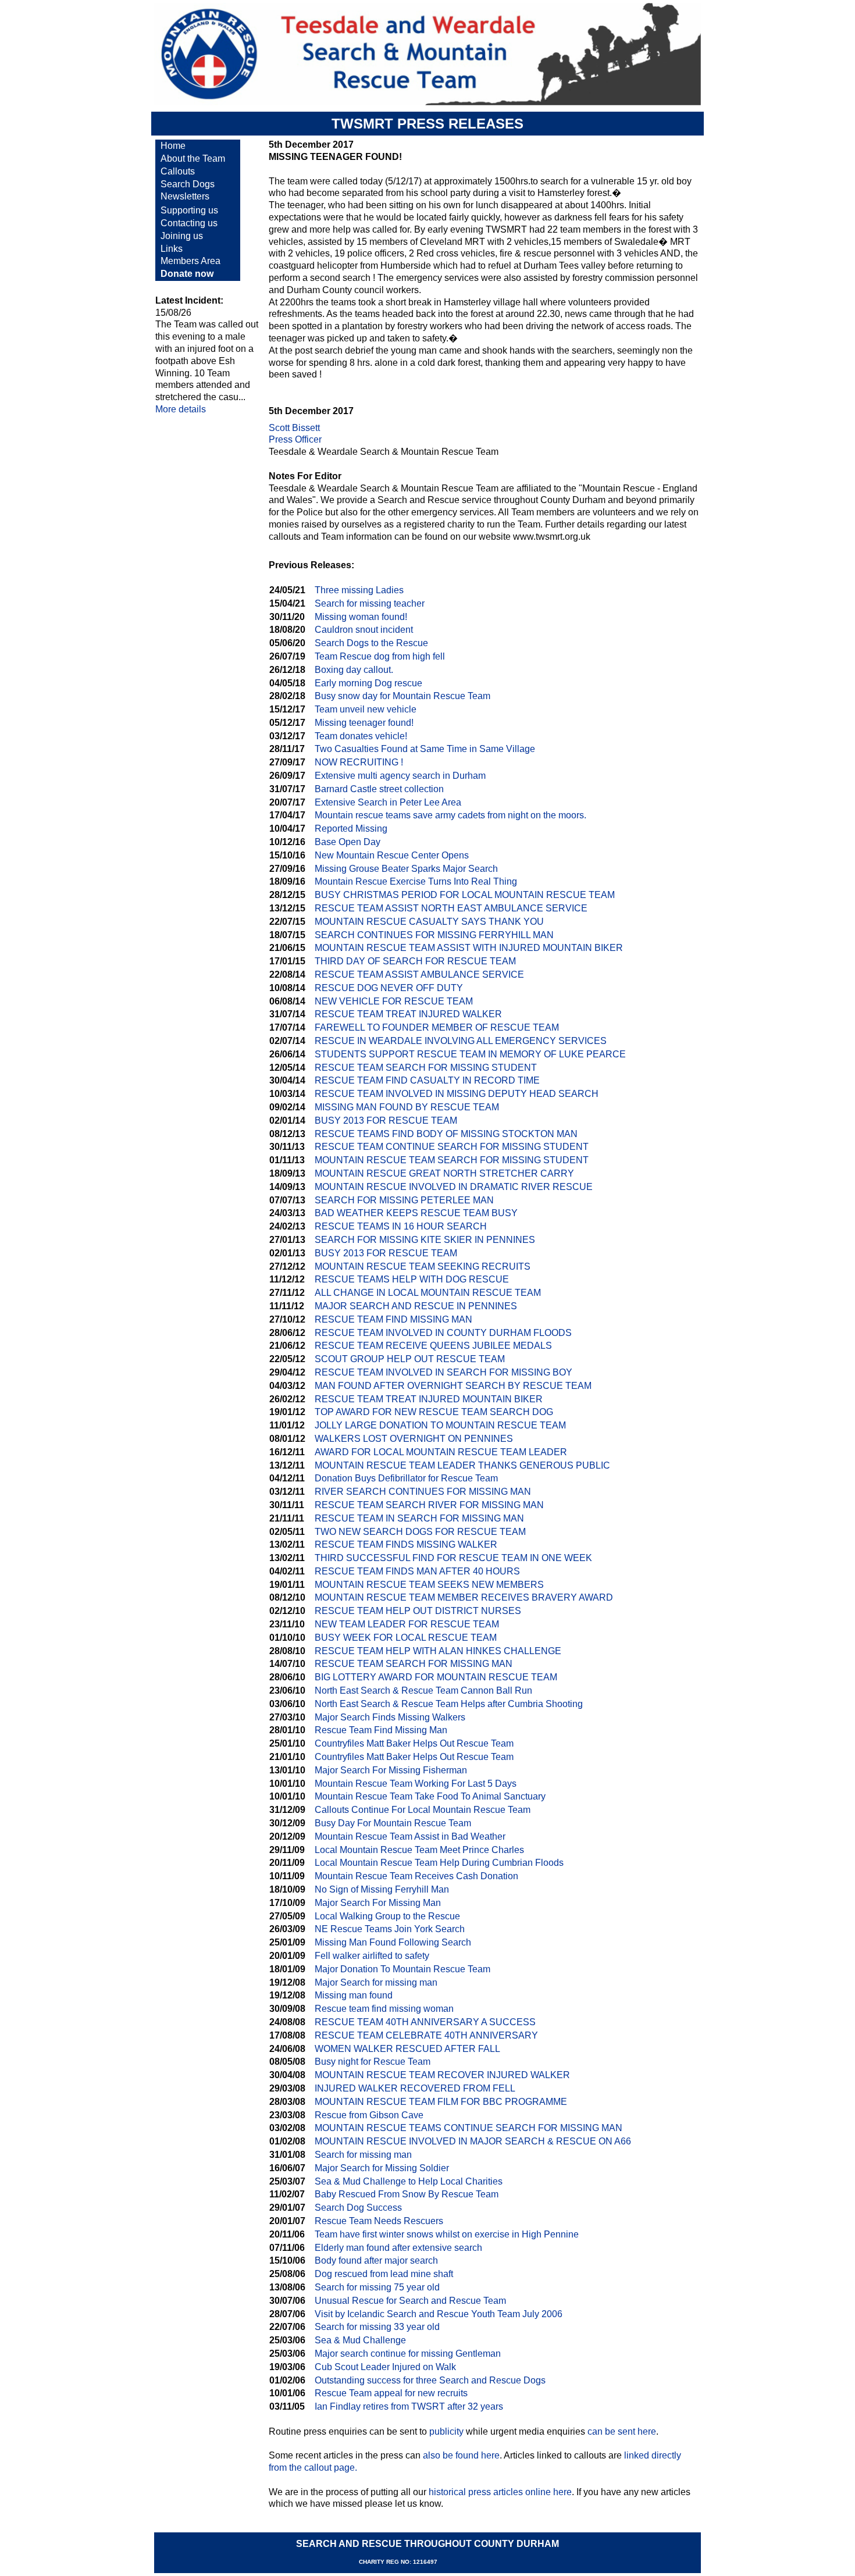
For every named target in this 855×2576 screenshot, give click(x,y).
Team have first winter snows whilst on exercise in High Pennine (447, 2234)
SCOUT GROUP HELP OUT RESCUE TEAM (410, 1359)
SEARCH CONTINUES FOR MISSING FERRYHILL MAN (434, 935)
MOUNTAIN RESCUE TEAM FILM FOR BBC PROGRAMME (441, 2102)
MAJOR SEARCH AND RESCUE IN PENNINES (416, 1306)
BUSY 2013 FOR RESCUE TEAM (386, 1120)
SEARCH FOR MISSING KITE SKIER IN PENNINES (425, 1240)
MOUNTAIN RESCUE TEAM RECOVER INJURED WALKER (442, 2075)
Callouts (178, 171)
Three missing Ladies (359, 590)
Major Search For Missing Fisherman (391, 1770)
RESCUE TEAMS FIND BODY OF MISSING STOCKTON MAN (446, 1134)
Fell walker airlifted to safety (372, 1956)
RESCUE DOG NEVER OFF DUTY (389, 988)
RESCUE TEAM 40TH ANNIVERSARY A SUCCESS (425, 2022)
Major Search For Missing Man (378, 1903)
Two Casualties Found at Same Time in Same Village (425, 749)
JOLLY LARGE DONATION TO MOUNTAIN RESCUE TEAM (440, 1425)
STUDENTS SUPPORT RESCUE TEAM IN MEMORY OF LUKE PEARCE (470, 1054)
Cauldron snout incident (364, 630)
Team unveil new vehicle (366, 709)
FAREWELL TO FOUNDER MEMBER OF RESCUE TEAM (437, 1027)
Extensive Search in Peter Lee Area (388, 802)
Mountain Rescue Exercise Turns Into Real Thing (416, 881)
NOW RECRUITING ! (359, 762)
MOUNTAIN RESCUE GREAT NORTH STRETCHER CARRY (444, 1173)
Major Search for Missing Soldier (382, 2168)
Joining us (182, 236)
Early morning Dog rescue (368, 683)
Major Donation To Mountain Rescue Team (402, 1969)
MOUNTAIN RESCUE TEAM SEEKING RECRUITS (423, 1266)
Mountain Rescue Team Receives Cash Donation (416, 1876)
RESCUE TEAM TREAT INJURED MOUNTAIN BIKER (429, 1399)
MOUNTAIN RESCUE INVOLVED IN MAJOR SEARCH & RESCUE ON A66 (473, 2141)
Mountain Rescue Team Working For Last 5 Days (416, 1784)
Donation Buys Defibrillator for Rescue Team (406, 1478)
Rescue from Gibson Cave (369, 2115)
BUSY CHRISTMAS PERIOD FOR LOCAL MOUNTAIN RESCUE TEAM (465, 895)
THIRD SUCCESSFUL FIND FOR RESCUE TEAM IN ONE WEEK (453, 1558)
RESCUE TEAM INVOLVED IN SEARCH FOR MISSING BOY (443, 1372)
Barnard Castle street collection (379, 789)
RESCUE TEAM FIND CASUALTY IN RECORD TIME (427, 1080)
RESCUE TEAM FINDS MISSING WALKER (406, 1544)
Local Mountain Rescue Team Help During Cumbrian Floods (439, 1863)
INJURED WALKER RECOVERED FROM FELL (415, 2088)
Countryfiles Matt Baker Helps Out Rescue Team (414, 1743)
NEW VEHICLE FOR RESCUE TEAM (394, 1001)
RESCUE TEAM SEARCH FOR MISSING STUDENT (426, 1068)
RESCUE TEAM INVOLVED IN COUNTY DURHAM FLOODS (443, 1333)
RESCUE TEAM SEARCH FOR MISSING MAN (414, 1664)
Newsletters (185, 196)
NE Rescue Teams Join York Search (390, 1929)
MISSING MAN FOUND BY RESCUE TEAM (407, 1107)
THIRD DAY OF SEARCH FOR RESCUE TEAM (415, 961)
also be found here (461, 2455)
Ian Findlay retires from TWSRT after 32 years (409, 2406)
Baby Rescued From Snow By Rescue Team (407, 2194)
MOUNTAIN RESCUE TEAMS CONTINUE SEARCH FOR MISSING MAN (469, 2128)
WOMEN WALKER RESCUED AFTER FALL (407, 2049)
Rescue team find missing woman (384, 2009)
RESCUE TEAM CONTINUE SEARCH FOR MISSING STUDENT (452, 1147)
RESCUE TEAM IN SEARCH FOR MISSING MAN (419, 1518)
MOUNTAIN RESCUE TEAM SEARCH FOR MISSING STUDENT (452, 1160)
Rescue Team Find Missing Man (381, 1730)
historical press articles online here (500, 2492)
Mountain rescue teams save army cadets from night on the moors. (450, 815)
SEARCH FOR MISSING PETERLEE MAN (404, 1200)
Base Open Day (348, 842)
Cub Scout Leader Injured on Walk (385, 2367)
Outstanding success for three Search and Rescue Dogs (430, 2380)
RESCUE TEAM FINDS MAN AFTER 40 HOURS (417, 1571)
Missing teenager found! (364, 723)
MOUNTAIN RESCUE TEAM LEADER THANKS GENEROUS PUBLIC (462, 1465)
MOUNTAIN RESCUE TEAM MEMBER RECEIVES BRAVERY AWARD (464, 1597)
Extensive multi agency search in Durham (400, 776)
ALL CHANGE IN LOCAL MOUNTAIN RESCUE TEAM (428, 1293)
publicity (446, 2431)
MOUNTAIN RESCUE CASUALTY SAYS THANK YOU (429, 922)
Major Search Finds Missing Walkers (390, 1717)
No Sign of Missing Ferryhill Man (382, 1889)
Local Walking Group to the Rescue (387, 1916)
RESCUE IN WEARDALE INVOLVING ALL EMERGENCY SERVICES (461, 1041)
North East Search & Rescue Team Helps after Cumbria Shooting (449, 1704)
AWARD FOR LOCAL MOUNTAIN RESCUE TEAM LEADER (441, 1452)
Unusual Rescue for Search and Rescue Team (410, 2301)
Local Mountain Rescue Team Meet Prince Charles (419, 1850)
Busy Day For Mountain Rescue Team (393, 1823)
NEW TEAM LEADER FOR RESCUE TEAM (407, 1624)
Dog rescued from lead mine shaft (384, 2274)
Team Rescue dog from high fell (380, 656)
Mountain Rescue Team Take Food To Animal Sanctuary (430, 1796)
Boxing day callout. (354, 670)
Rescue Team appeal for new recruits (391, 2393)
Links (172, 249)
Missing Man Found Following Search (393, 1942)
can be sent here (622, 2431)
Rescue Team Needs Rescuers (379, 2221)
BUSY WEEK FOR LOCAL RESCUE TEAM (406, 1638)
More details (181, 409)
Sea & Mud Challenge (360, 2340)
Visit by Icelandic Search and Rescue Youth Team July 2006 (439, 2314)
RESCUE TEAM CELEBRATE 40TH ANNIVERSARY (426, 2035)
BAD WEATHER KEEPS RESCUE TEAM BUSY (416, 1213)
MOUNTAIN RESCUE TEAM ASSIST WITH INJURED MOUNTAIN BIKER (469, 948)
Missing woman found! (361, 617)
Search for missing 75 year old (377, 2287)
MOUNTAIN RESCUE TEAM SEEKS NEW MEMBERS (429, 1585)
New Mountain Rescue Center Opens (392, 855)
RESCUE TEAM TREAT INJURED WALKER (408, 1014)
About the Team (193, 158)
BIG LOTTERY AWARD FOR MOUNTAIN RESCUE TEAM (436, 1677)
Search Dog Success (358, 2208)
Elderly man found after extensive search (398, 2248)
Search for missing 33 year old (377, 2327)
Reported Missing (351, 829)
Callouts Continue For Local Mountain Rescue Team (423, 1810)
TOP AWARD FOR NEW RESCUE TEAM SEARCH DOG (434, 1412)
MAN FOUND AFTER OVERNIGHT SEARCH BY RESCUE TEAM (453, 1386)
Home (173, 146)
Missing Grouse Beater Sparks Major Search (406, 869)
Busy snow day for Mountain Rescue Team (402, 696)
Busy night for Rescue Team (373, 2062)
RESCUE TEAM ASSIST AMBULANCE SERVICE (419, 975)
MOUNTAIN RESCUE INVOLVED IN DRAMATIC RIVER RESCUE (454, 1187)
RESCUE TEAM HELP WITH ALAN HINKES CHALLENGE (438, 1651)
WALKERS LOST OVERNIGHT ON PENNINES (414, 1439)
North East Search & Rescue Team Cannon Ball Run (423, 1690)
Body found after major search (376, 2260)
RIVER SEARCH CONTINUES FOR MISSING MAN (423, 1492)
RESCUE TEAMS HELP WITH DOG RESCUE (412, 1279)
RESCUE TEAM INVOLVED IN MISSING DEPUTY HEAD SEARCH (457, 1094)
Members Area (190, 261)
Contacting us (189, 223)
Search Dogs (188, 184)
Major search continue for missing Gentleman (408, 2354)
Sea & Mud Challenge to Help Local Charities (409, 2181)
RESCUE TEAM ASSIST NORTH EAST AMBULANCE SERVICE (451, 908)
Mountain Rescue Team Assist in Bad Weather (410, 1836)
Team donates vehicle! (361, 736)
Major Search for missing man (376, 1982)
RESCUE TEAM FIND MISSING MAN (393, 1319)
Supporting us (189, 210)
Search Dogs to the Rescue (371, 643)
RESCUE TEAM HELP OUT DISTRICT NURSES (418, 1611)
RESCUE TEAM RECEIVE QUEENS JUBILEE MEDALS (433, 1346)
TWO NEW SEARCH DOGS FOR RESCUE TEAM (420, 1532)
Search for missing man (363, 2155)
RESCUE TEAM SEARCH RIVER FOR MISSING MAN (429, 1505)
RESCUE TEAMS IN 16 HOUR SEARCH (401, 1226)
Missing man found (354, 1995)
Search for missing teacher (370, 603)
